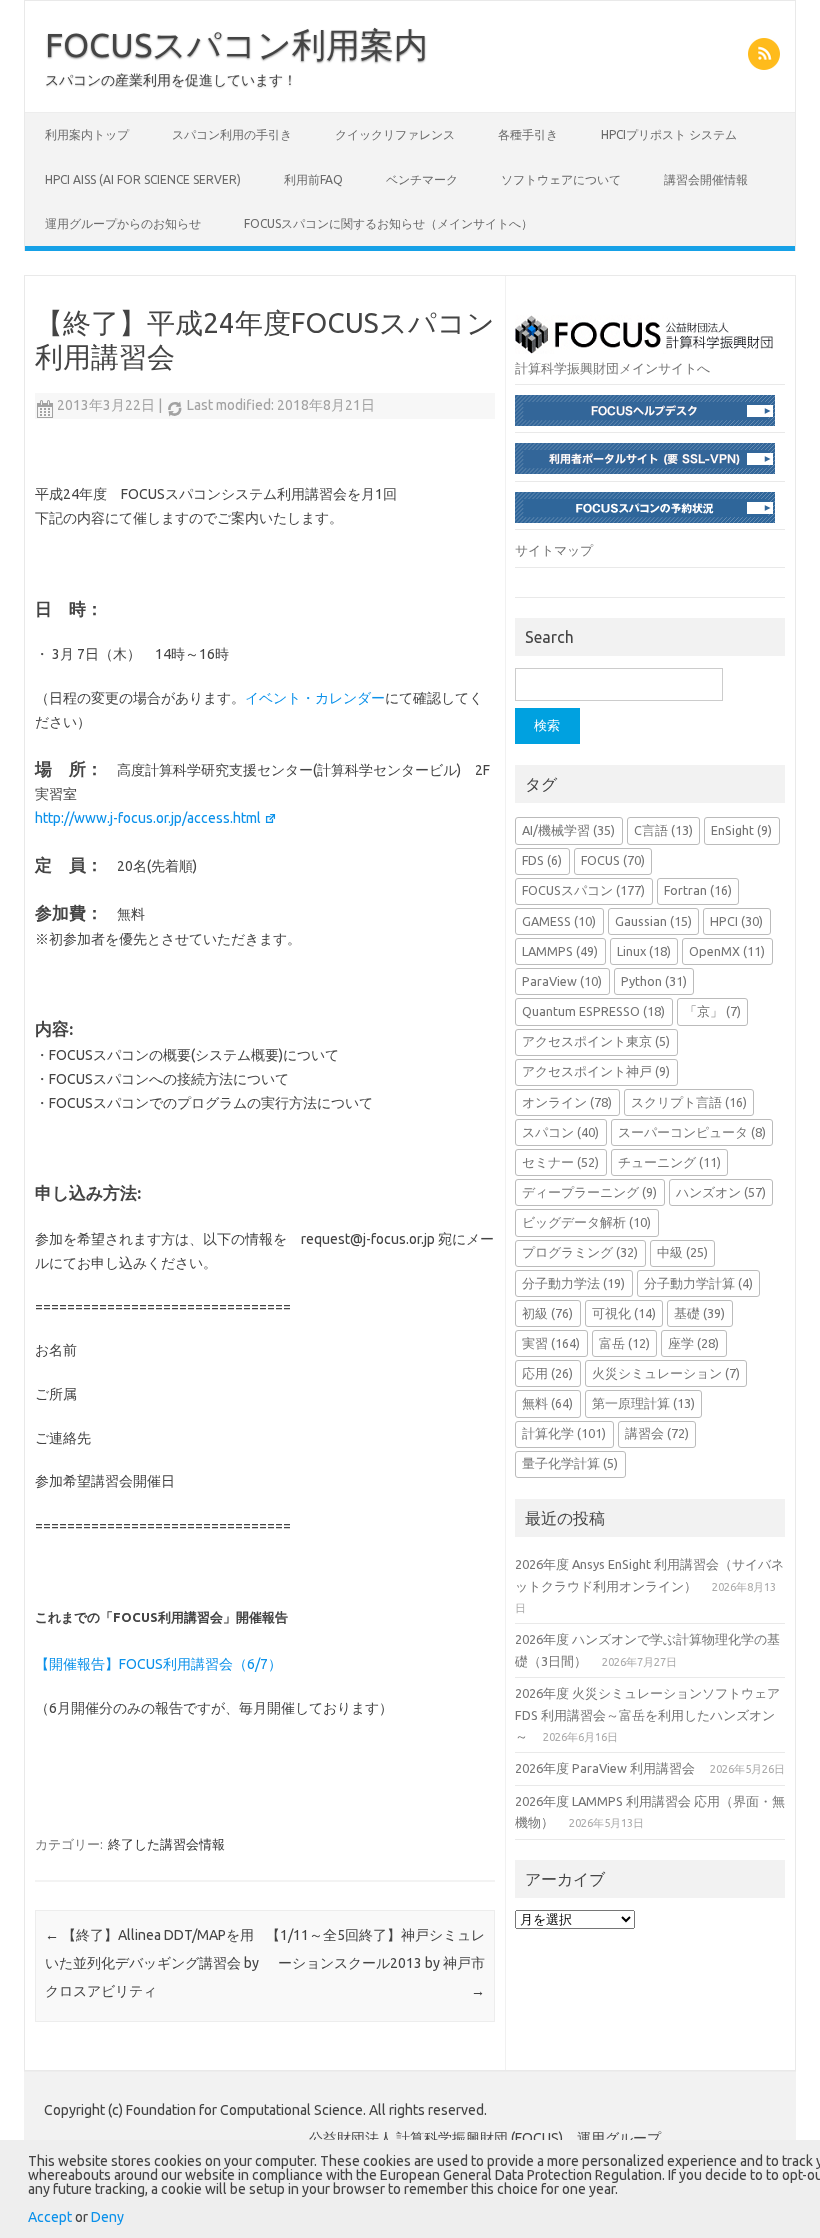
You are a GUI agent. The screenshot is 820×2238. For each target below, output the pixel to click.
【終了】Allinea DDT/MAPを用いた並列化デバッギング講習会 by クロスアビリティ (152, 1963)
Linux (644, 951)
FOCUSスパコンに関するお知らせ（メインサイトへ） (388, 223)
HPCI (736, 921)
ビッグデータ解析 (586, 1222)
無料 (547, 1403)
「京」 (712, 1011)
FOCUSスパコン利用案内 (236, 44)
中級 (682, 1252)
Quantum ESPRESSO (593, 1011)
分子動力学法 (573, 1283)
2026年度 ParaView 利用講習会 (605, 1768)
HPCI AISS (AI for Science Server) (143, 179)
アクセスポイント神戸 (596, 1071)
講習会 (657, 1433)
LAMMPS (560, 951)
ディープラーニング (589, 1192)
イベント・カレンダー (315, 698)
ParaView (562, 981)
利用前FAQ (313, 179)
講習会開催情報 (706, 179)
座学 (693, 1343)
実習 (551, 1343)
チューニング (669, 1162)
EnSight (741, 830)
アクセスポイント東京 (596, 1041)
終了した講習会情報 (166, 1844)
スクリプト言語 (689, 1102)
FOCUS (613, 860)
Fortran (698, 890)
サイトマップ (554, 550)
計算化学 (564, 1433)
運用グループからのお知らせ (123, 223)
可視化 (624, 1313)
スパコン (560, 1132)
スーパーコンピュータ (692, 1132)
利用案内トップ (87, 134)
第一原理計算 (643, 1403)
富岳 (624, 1343)
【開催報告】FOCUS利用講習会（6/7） (158, 1664)
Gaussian (653, 921)
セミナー (560, 1162)
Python (654, 981)
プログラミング (580, 1252)
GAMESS (559, 921)
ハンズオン (721, 1192)
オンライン (567, 1102)
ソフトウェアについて (561, 179)
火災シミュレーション (666, 1373)
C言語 (663, 830)
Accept (50, 2217)
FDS (542, 860)
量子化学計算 (570, 1463)
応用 (547, 1373)
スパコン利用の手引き (232, 134)
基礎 (699, 1313)
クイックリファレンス (395, 134)
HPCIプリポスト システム (669, 134)
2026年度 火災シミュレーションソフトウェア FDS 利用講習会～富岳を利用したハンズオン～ (647, 1714)
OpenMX (727, 951)
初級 (547, 1313)
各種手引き (528, 134)
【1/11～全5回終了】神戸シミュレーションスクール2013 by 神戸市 (375, 1963)
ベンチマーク (422, 179)
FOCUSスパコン (583, 890)
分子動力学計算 (698, 1283)
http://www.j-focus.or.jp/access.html (148, 818)
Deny (107, 2217)
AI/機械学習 (568, 830)
